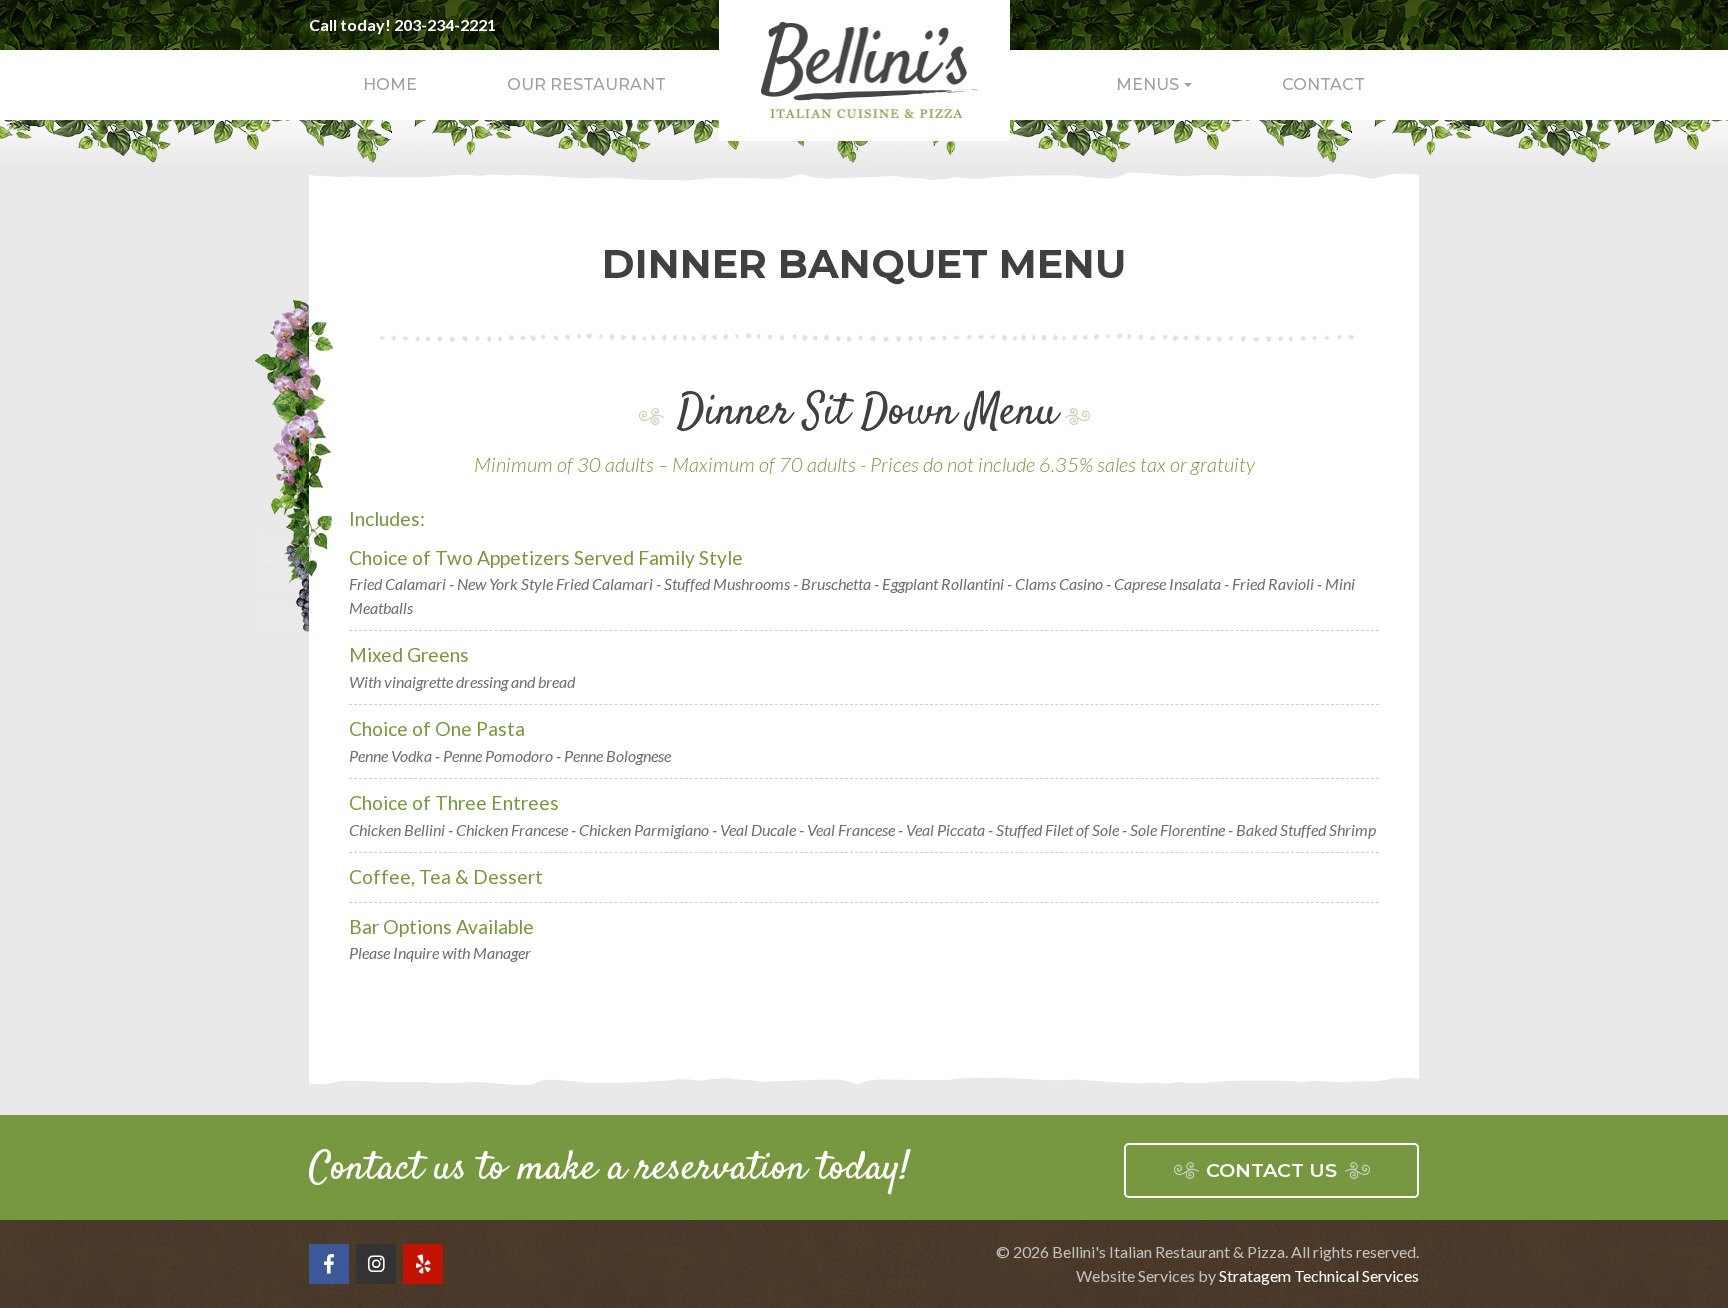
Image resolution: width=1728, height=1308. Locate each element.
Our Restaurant (586, 84)
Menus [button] (1147, 84)
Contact (1323, 84)
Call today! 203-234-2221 (402, 24)
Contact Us (1271, 1170)
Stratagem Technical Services (1319, 1275)
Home (390, 84)
